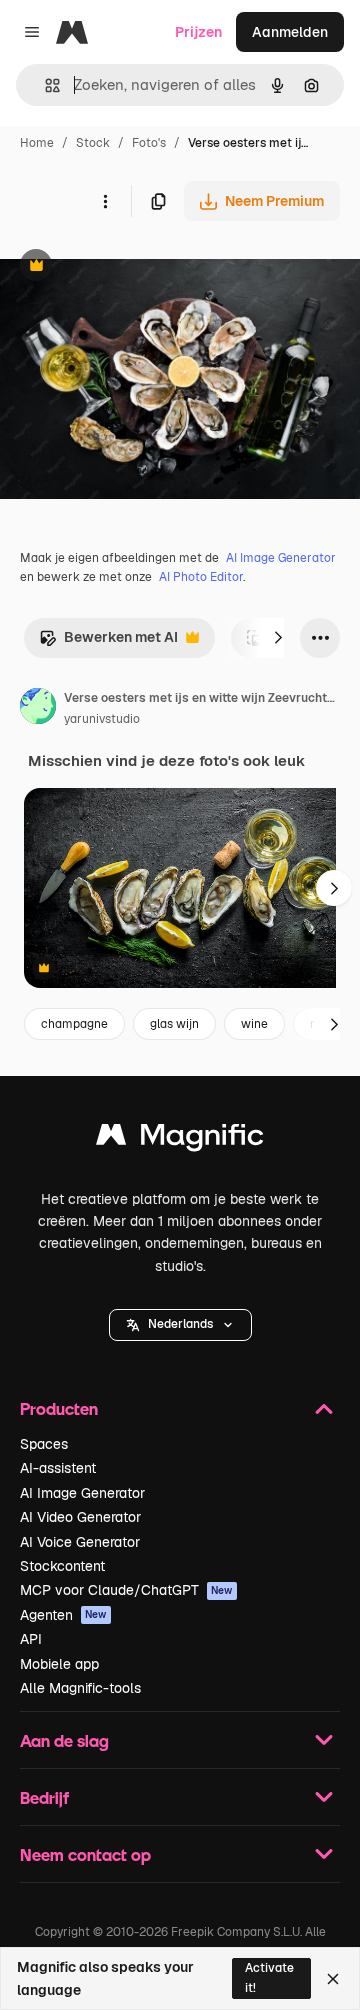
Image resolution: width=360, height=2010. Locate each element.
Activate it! (269, 1977)
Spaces (44, 1444)
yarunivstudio (102, 719)
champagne (74, 1024)
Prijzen (198, 32)
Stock (93, 143)
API (31, 1639)
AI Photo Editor (201, 577)
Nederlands (180, 1324)
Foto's (149, 143)
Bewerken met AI (108, 642)
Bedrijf (44, 1797)
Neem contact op (85, 1854)
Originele (131, 267)
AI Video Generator (80, 1517)
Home (37, 143)
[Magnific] (180, 1139)
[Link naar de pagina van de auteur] (38, 709)
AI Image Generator (281, 558)
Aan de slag (64, 1740)
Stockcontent (62, 1566)
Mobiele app (59, 1664)
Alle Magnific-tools (80, 1688)
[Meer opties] (105, 201)
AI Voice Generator (80, 1542)
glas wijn (174, 1024)
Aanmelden (290, 32)
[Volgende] (278, 638)
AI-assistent (58, 1468)
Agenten (63, 1615)
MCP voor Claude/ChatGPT (126, 1590)
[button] (180, 1325)
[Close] (333, 1979)
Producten (59, 1408)
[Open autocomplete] (44, 85)
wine (254, 1024)
